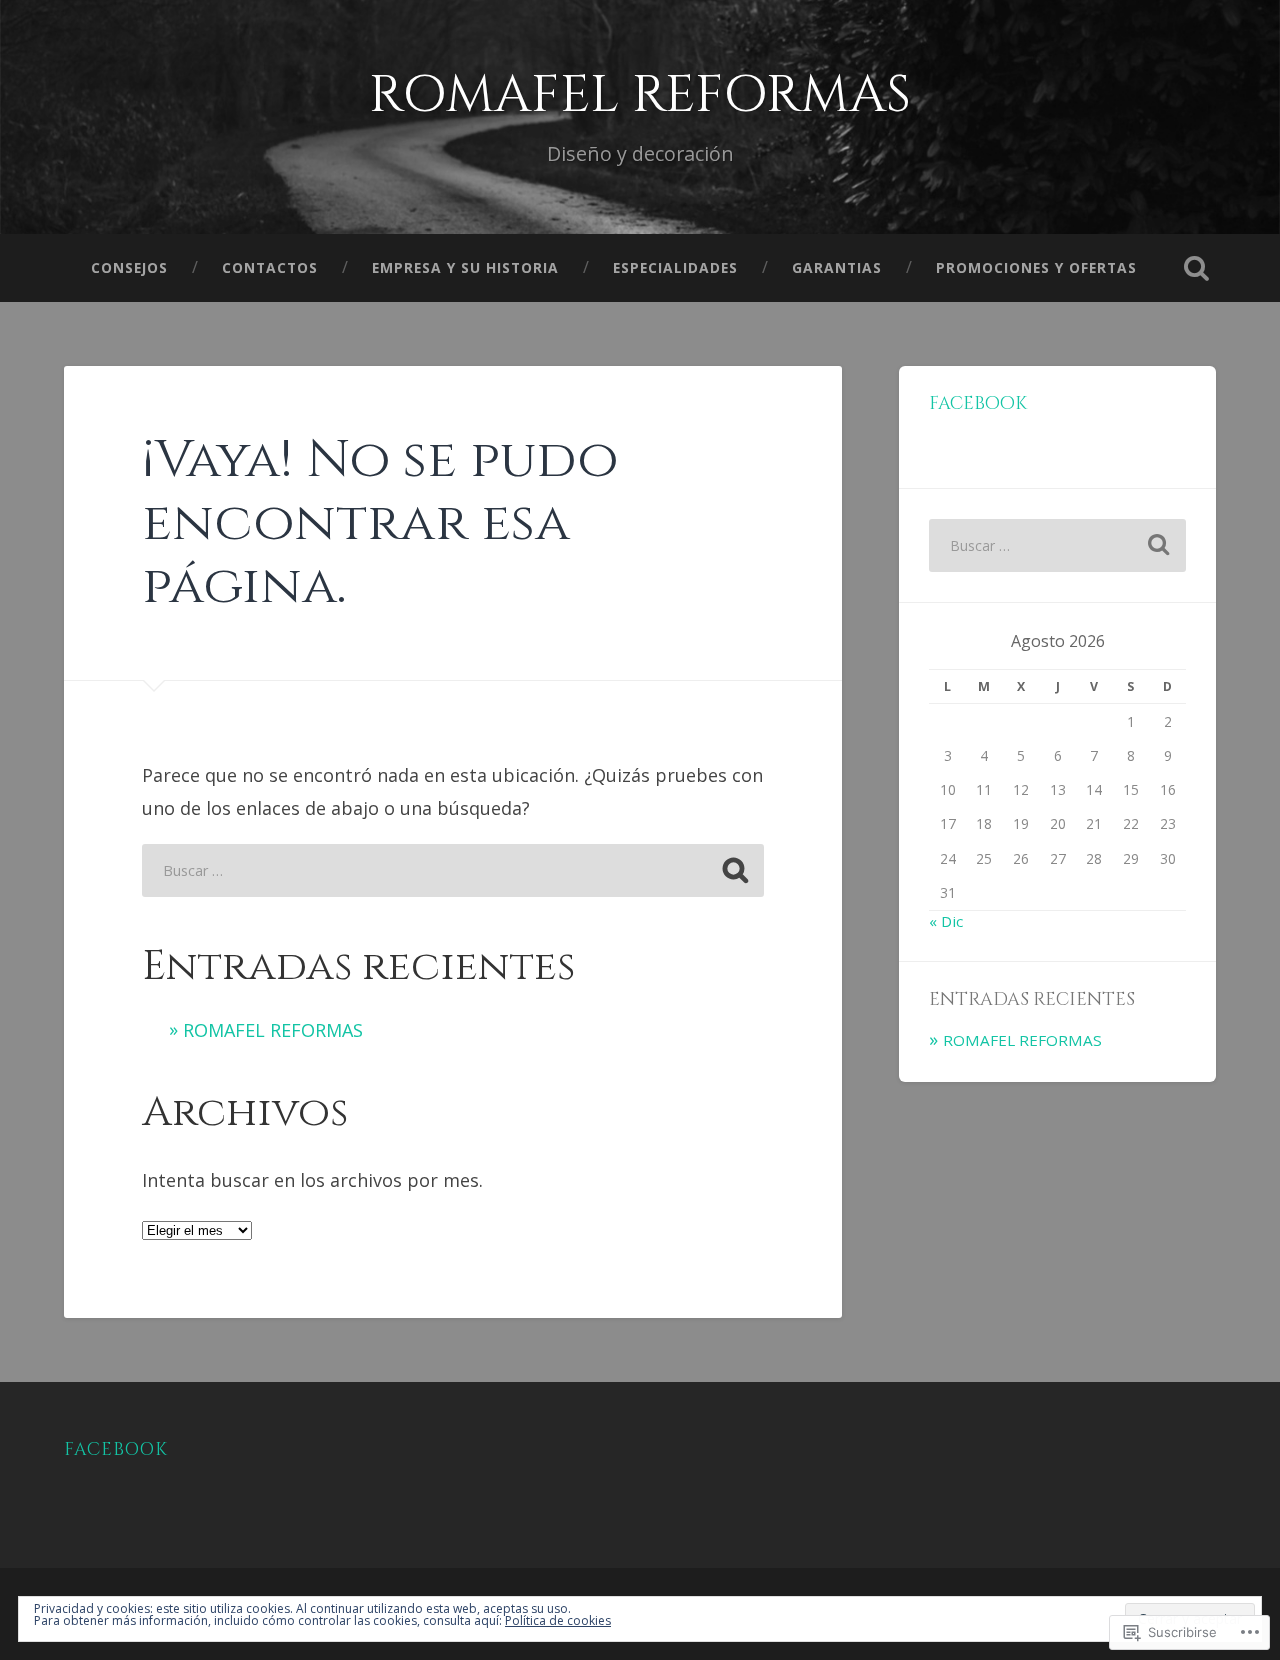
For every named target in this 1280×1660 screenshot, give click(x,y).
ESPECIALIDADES (675, 267)
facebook (978, 404)
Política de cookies (558, 1620)
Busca (1196, 268)
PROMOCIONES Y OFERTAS (1036, 267)
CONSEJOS (129, 267)
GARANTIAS (837, 267)
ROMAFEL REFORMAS (640, 95)
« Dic (946, 921)
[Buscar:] (453, 870)
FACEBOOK (116, 1450)
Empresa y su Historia (465, 267)
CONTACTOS (270, 267)
